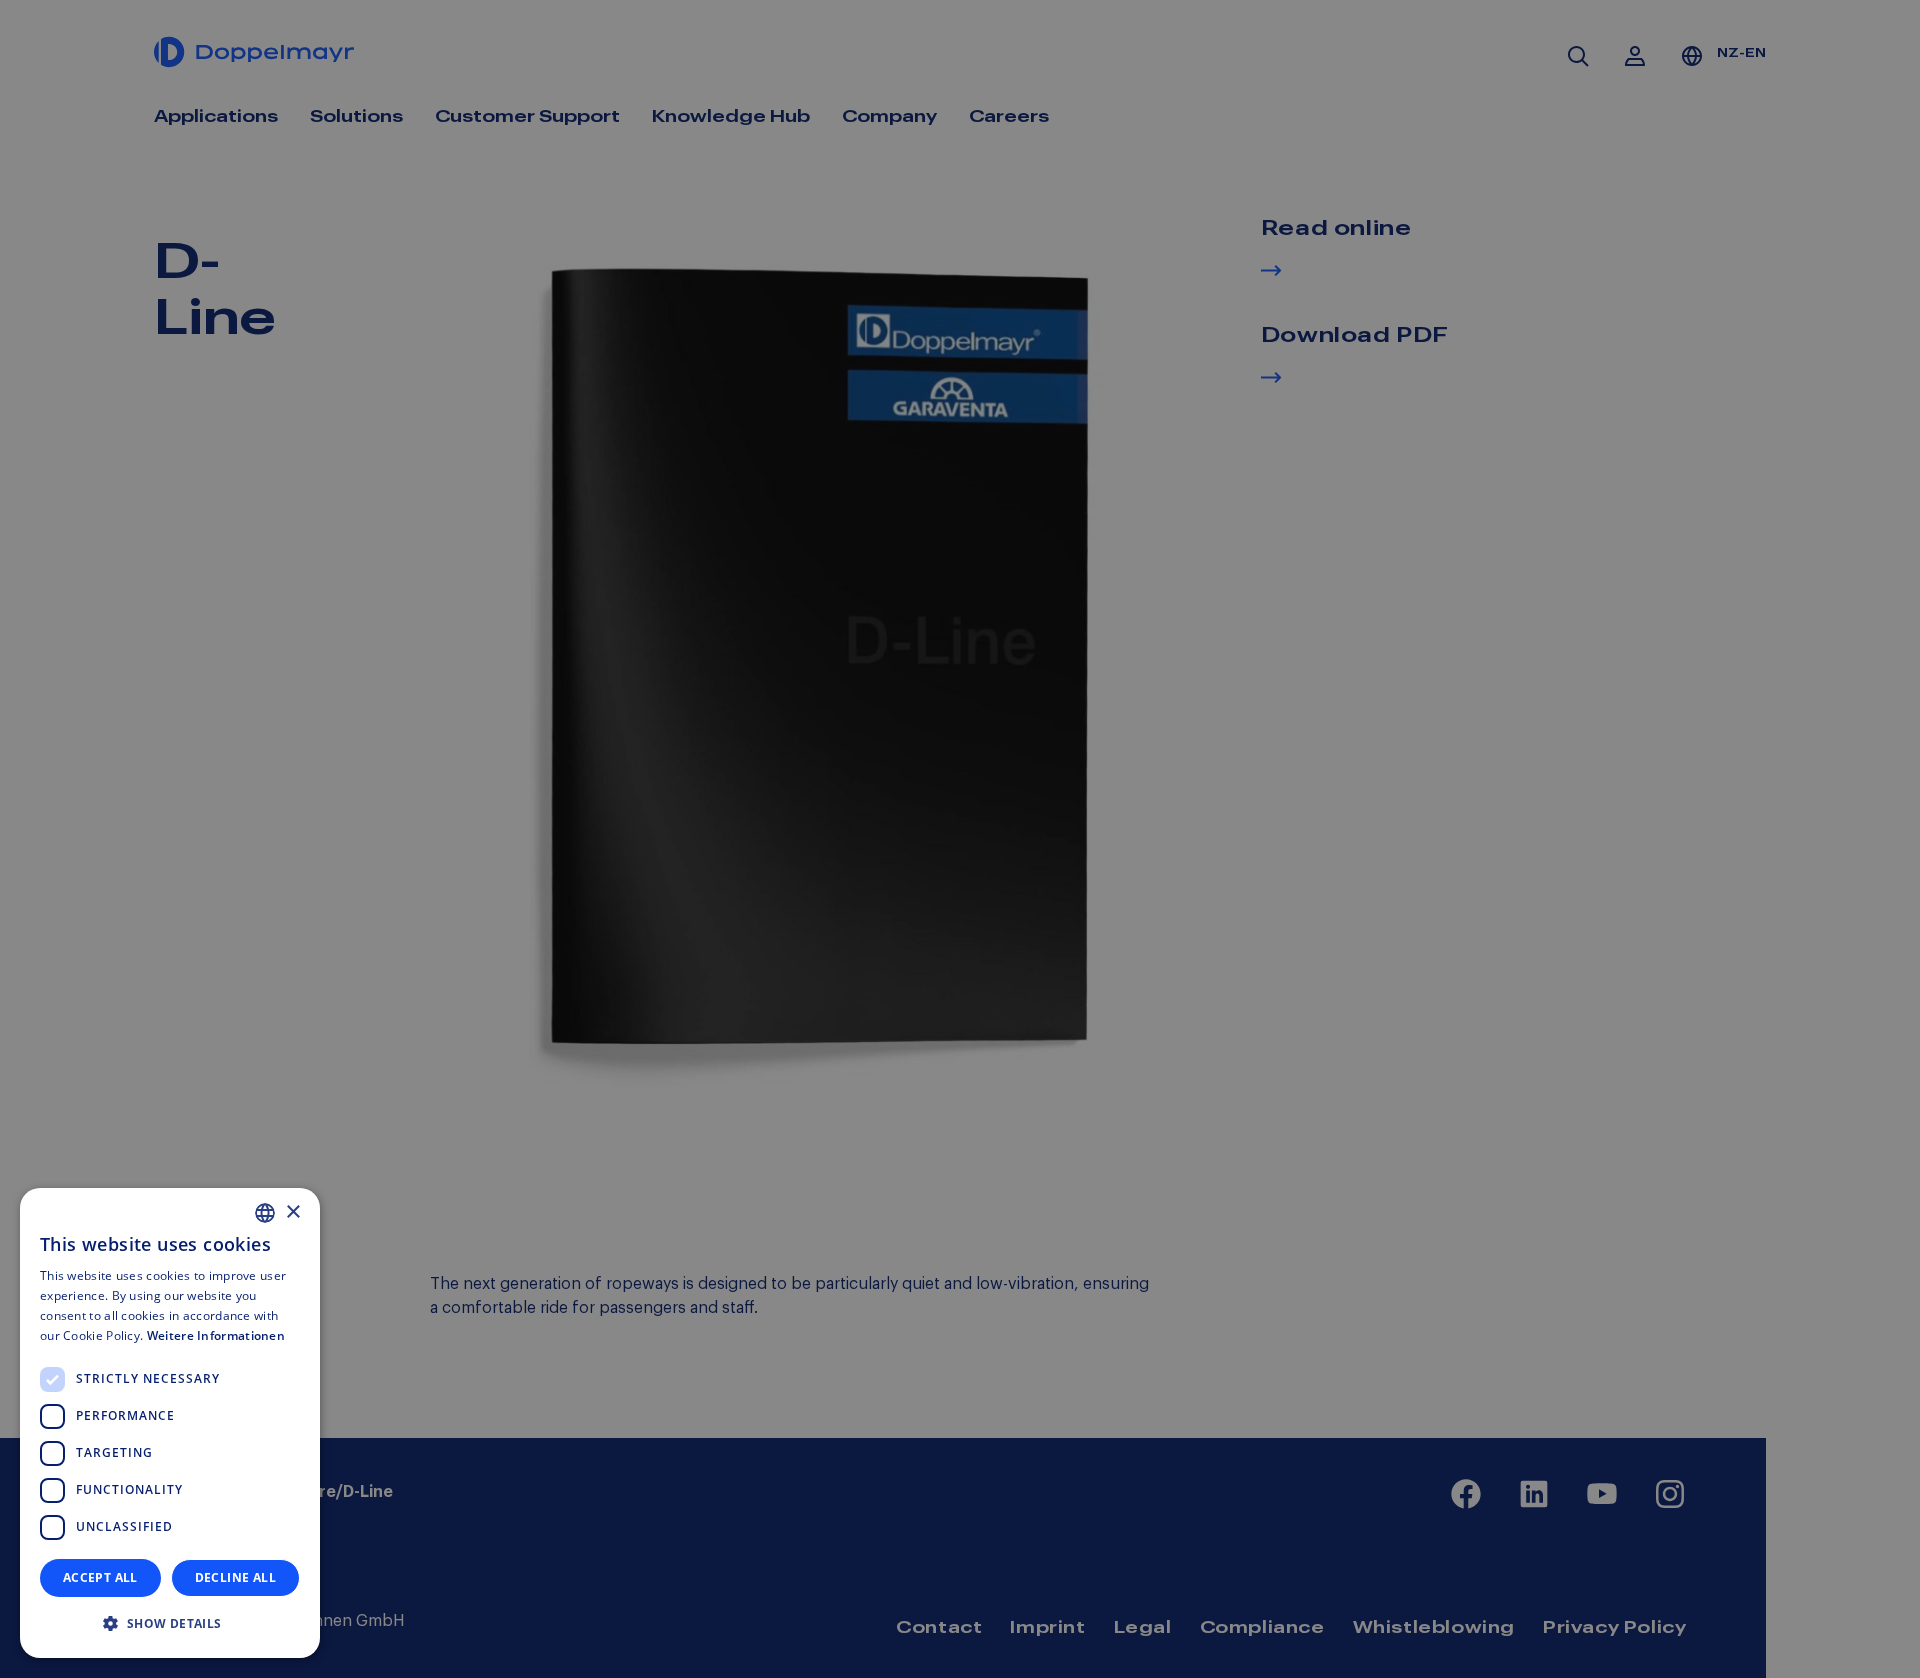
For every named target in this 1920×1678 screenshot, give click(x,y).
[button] (170, 1624)
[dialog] (170, 1423)
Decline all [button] (235, 1577)
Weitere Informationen (216, 1335)
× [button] (292, 1212)
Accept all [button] (100, 1577)
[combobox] (265, 1213)
